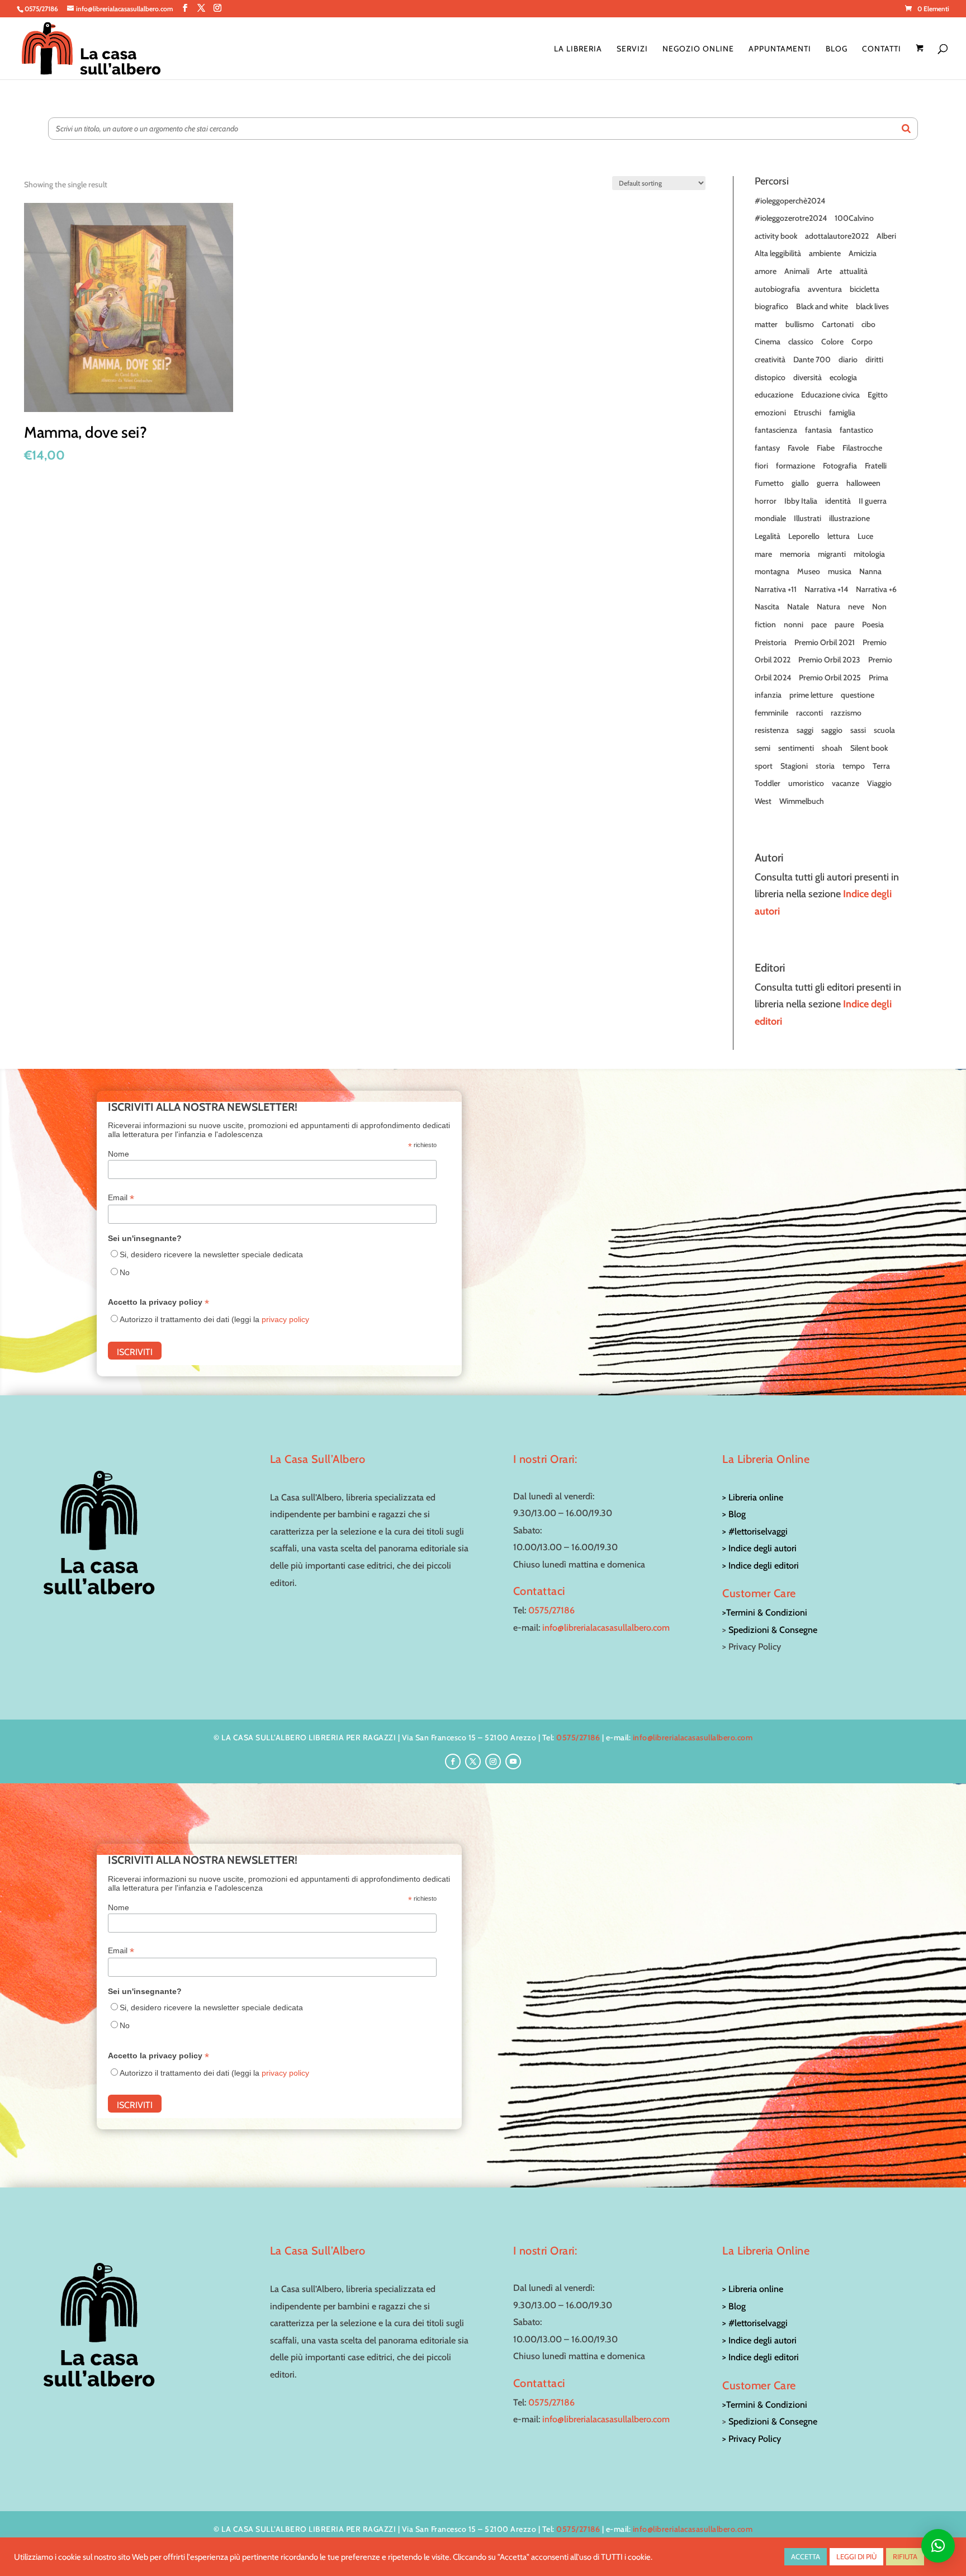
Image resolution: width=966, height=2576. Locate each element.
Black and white (822, 306)
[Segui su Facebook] (453, 1761)
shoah (832, 748)
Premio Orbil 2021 (825, 642)
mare (763, 554)
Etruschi (808, 413)
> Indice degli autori (759, 1548)
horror (766, 501)
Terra (881, 766)
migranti (832, 554)
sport (764, 766)
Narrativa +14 (826, 589)
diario (848, 359)
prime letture (811, 695)
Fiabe (826, 448)
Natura (828, 607)
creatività (770, 359)
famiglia (842, 413)
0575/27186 (551, 1610)
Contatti (882, 49)
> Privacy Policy (752, 2439)
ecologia (843, 377)
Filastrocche (862, 448)
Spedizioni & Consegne (773, 1630)
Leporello (804, 536)
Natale (798, 607)
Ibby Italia (801, 501)
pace (819, 624)
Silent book (869, 748)
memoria (795, 554)
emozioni (770, 413)
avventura (825, 289)
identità (838, 501)
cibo (868, 324)
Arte (825, 271)
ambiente (825, 253)
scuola (884, 730)
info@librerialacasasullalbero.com (606, 1628)
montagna (772, 571)
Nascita (767, 607)
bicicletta (865, 289)
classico (801, 342)
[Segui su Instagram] (493, 1761)
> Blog (734, 1514)
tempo (854, 766)
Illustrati (808, 518)
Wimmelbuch (802, 801)
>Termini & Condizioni (765, 1613)
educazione (774, 395)
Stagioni (794, 766)
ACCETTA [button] (806, 2556)
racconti (809, 713)
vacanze (846, 783)
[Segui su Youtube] (513, 1761)
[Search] (906, 129)
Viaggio (879, 783)
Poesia (873, 624)
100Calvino (854, 218)
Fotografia (840, 466)
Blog (837, 49)
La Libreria (578, 49)
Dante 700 (812, 359)
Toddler (768, 783)
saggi (805, 730)
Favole (798, 448)
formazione (795, 466)
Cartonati (838, 324)
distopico (770, 377)
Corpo (862, 342)
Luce (865, 536)
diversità (808, 377)
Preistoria (771, 642)
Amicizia (863, 253)
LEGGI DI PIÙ (856, 2556)
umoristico (806, 783)
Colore (832, 342)
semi (763, 748)
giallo (800, 483)
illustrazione (849, 518)
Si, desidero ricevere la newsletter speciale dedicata (211, 1254)
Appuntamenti (780, 49)
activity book (776, 236)
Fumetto (769, 483)
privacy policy (285, 1319)
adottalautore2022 (837, 236)
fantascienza (776, 430)
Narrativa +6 (876, 589)
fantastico (856, 430)
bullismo (800, 324)
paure (844, 624)
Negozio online (698, 49)
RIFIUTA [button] (905, 2556)
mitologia (869, 554)
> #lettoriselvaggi (755, 1531)
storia (825, 766)
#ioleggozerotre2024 (791, 218)
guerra (828, 483)
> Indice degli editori (761, 1566)
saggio (832, 730)
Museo (809, 571)
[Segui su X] (473, 1761)
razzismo (846, 713)
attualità (854, 271)
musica (840, 571)
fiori (761, 466)
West (763, 801)
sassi (858, 730)
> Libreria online (753, 1497)
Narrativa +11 (776, 589)
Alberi (886, 236)
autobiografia (777, 289)
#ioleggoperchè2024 (790, 201)
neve (856, 607)
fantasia (818, 430)
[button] (938, 2546)
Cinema (768, 342)
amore (766, 271)
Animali (797, 271)
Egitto (878, 395)
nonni (794, 624)
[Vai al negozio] (921, 62)
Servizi (632, 49)
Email (121, 1198)
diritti (874, 359)
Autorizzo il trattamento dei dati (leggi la (214, 1319)
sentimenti (796, 748)
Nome (119, 1154)
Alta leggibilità (778, 253)
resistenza (772, 730)
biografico (771, 306)
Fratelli (876, 466)
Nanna (870, 571)
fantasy (767, 448)
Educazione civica (830, 395)
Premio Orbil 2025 (830, 678)
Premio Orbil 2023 (829, 660)
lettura (839, 536)
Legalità (768, 536)
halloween (863, 483)
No (125, 1272)
